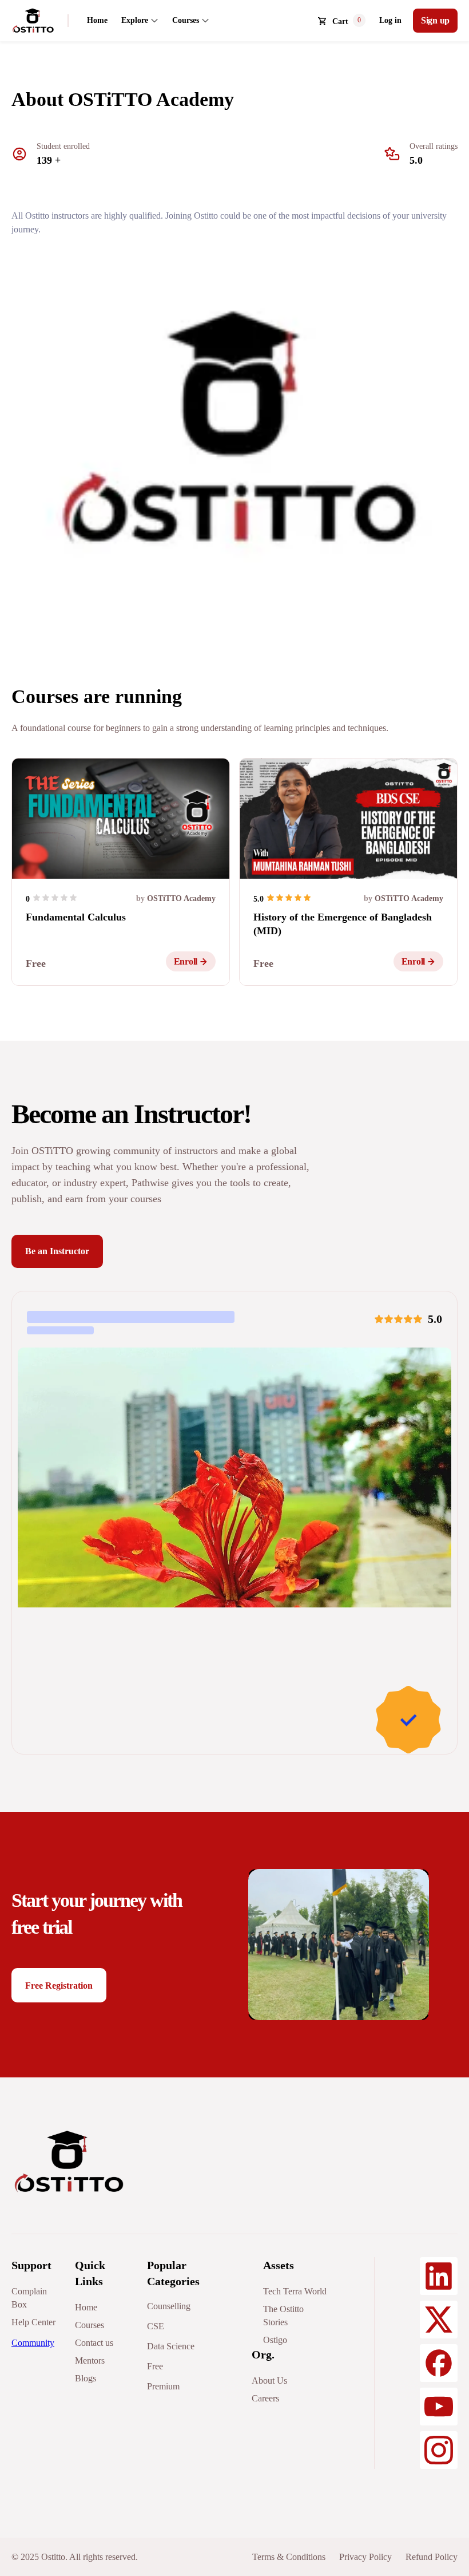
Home (97, 20)
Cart (340, 21)
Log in (390, 20)
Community (33, 2343)
